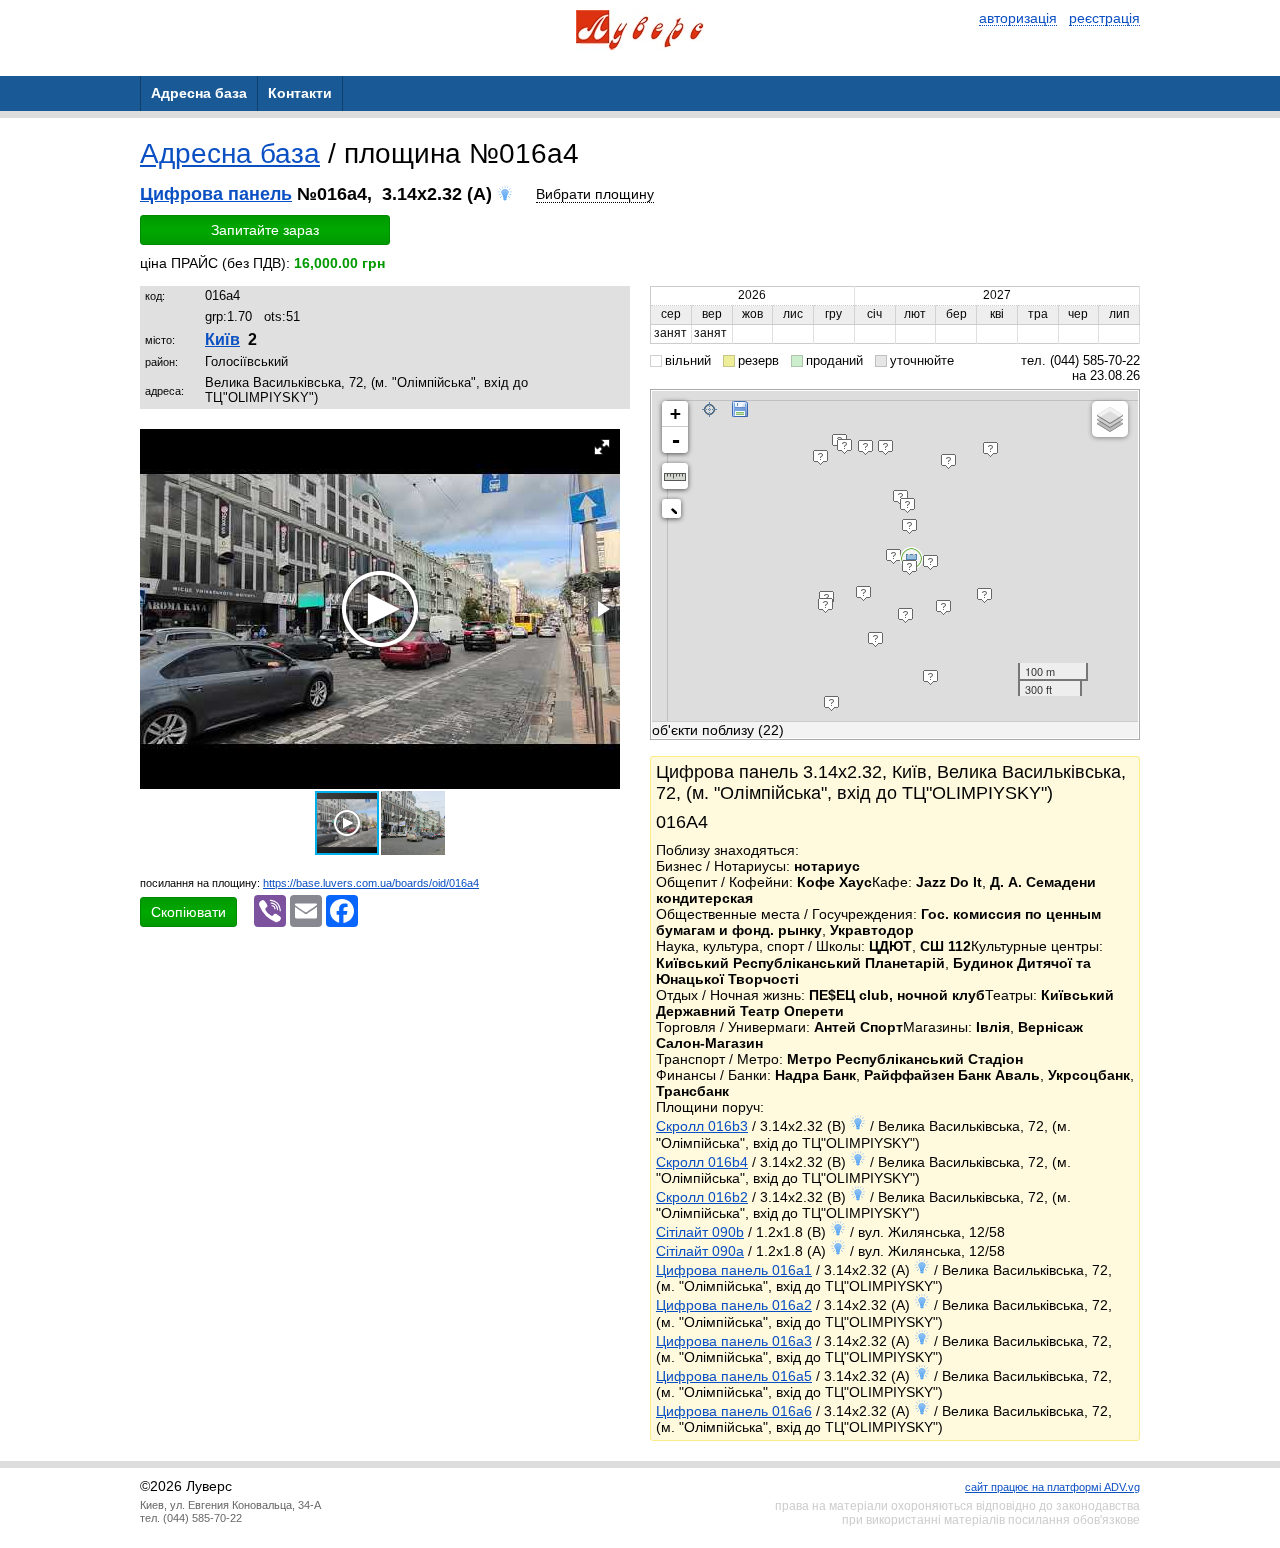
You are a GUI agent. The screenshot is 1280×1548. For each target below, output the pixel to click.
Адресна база (230, 153)
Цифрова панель (216, 194)
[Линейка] (675, 476)
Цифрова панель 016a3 (734, 1341)
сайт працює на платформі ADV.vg (1052, 1487)
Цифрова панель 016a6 (734, 1411)
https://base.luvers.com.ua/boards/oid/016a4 (371, 883)
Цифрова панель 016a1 (734, 1270)
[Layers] (1110, 419)
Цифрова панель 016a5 (734, 1376)
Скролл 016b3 (702, 1126)
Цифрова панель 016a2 (734, 1305)
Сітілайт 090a (700, 1251)
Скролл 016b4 (702, 1162)
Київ (222, 339)
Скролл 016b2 (702, 1197)
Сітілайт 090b (700, 1232)
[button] (602, 447)
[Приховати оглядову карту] (675, 512)
